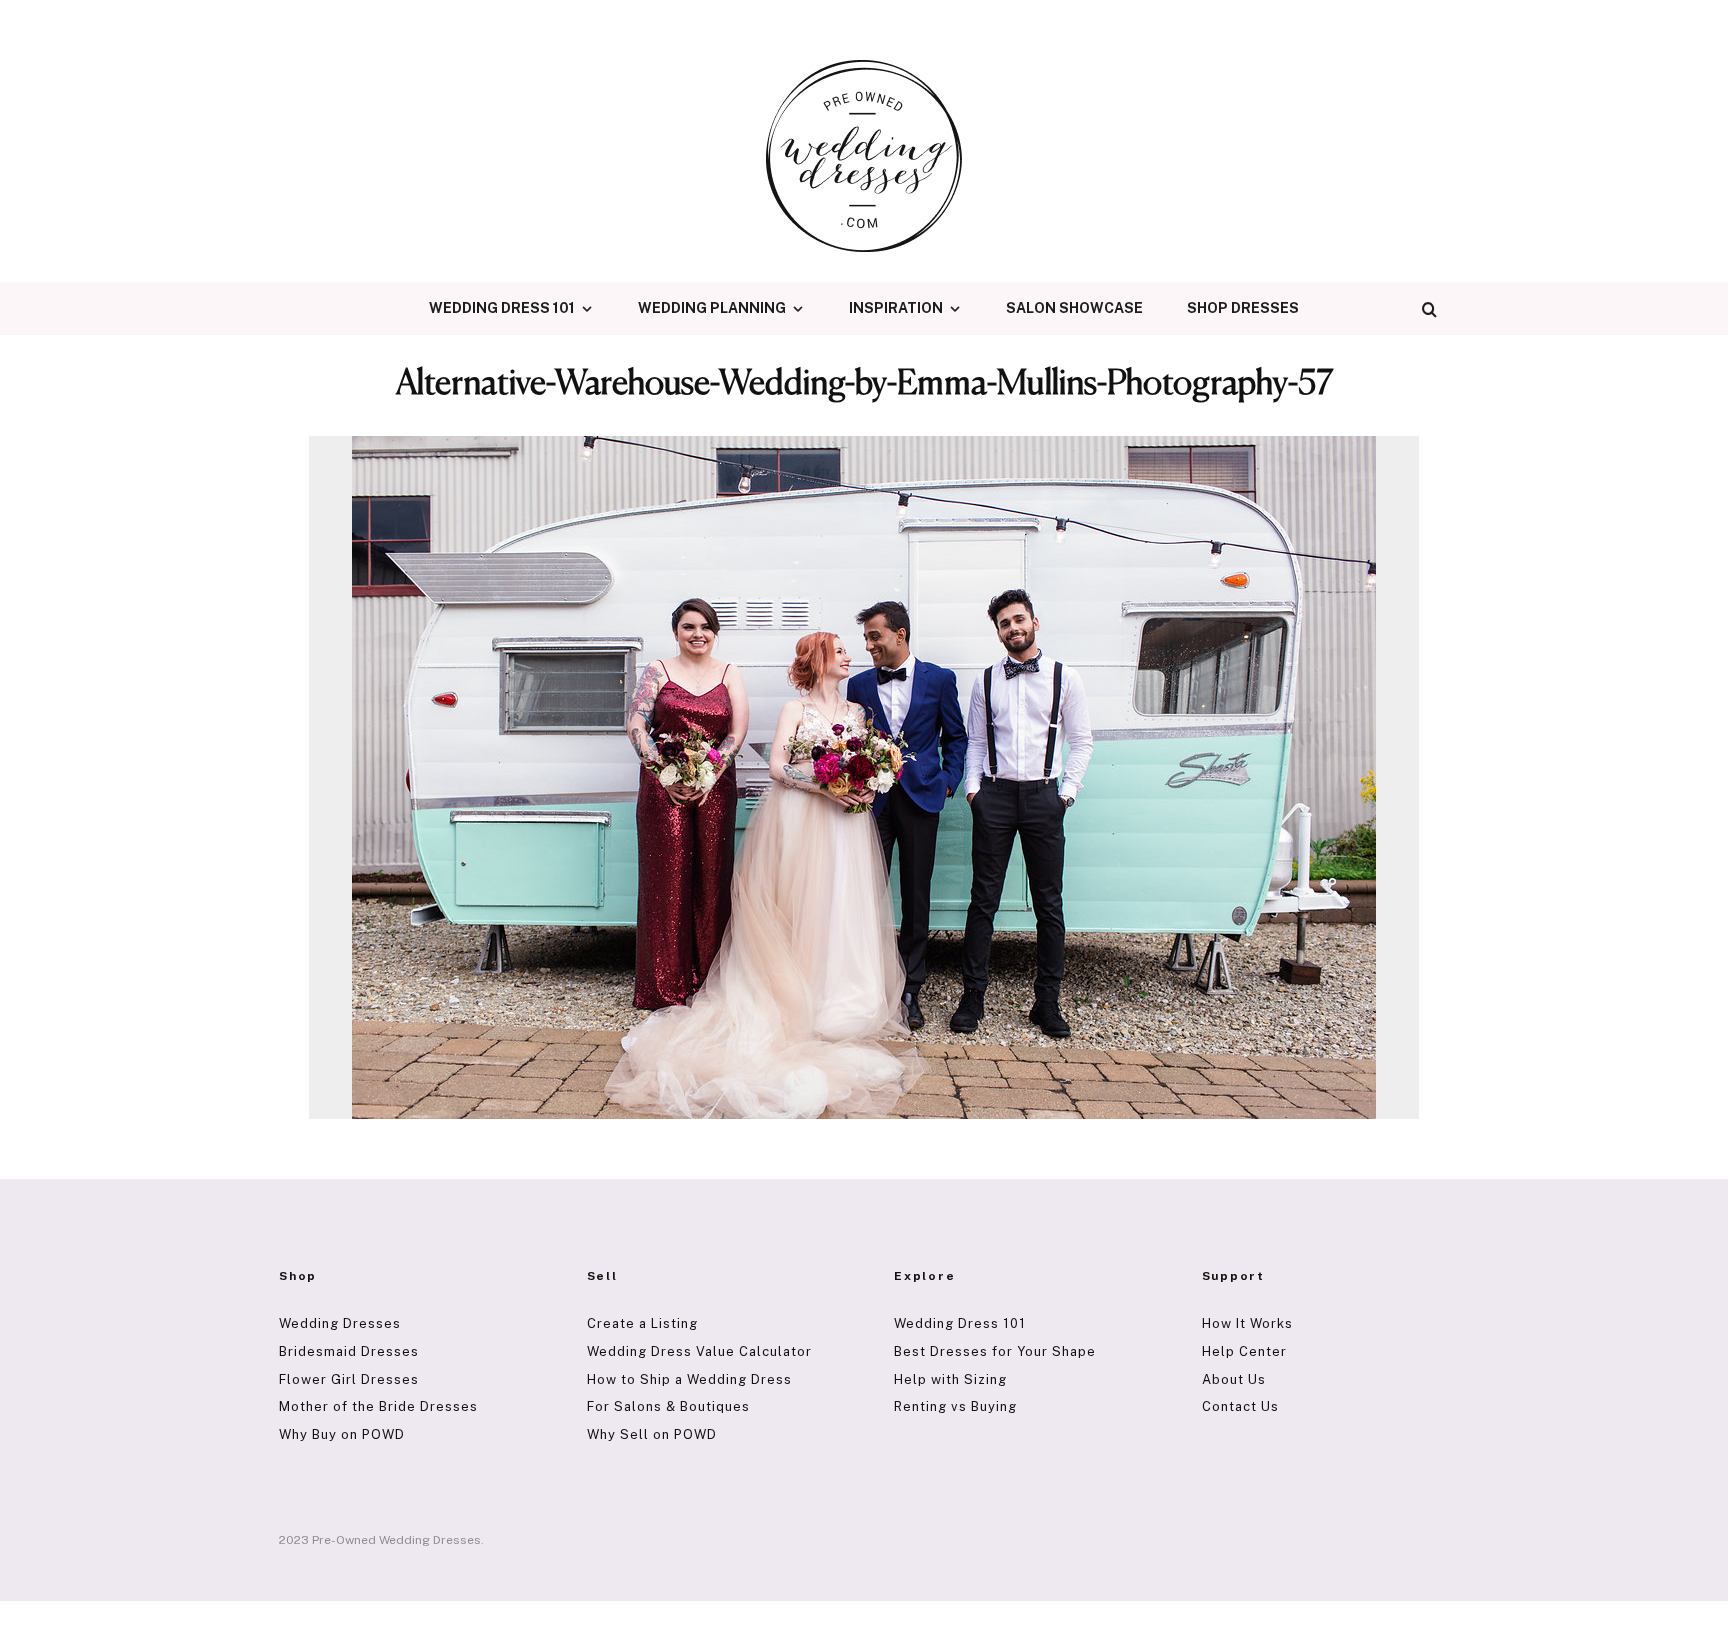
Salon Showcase (1074, 308)
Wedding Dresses (340, 1323)
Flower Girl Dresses (349, 1379)
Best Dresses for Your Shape (995, 1351)
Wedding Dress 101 (502, 308)
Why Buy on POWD (342, 1434)
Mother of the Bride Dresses (378, 1406)
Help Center (1244, 1351)
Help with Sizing (950, 1379)
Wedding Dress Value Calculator (699, 1351)
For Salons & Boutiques (668, 1406)
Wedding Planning (712, 308)
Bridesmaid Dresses (349, 1351)
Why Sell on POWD (652, 1434)
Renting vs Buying (955, 1406)
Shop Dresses (1243, 308)
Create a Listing (642, 1323)
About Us (1234, 1379)
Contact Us (1240, 1406)
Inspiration (896, 308)
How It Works (1247, 1323)
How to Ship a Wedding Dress (689, 1379)
